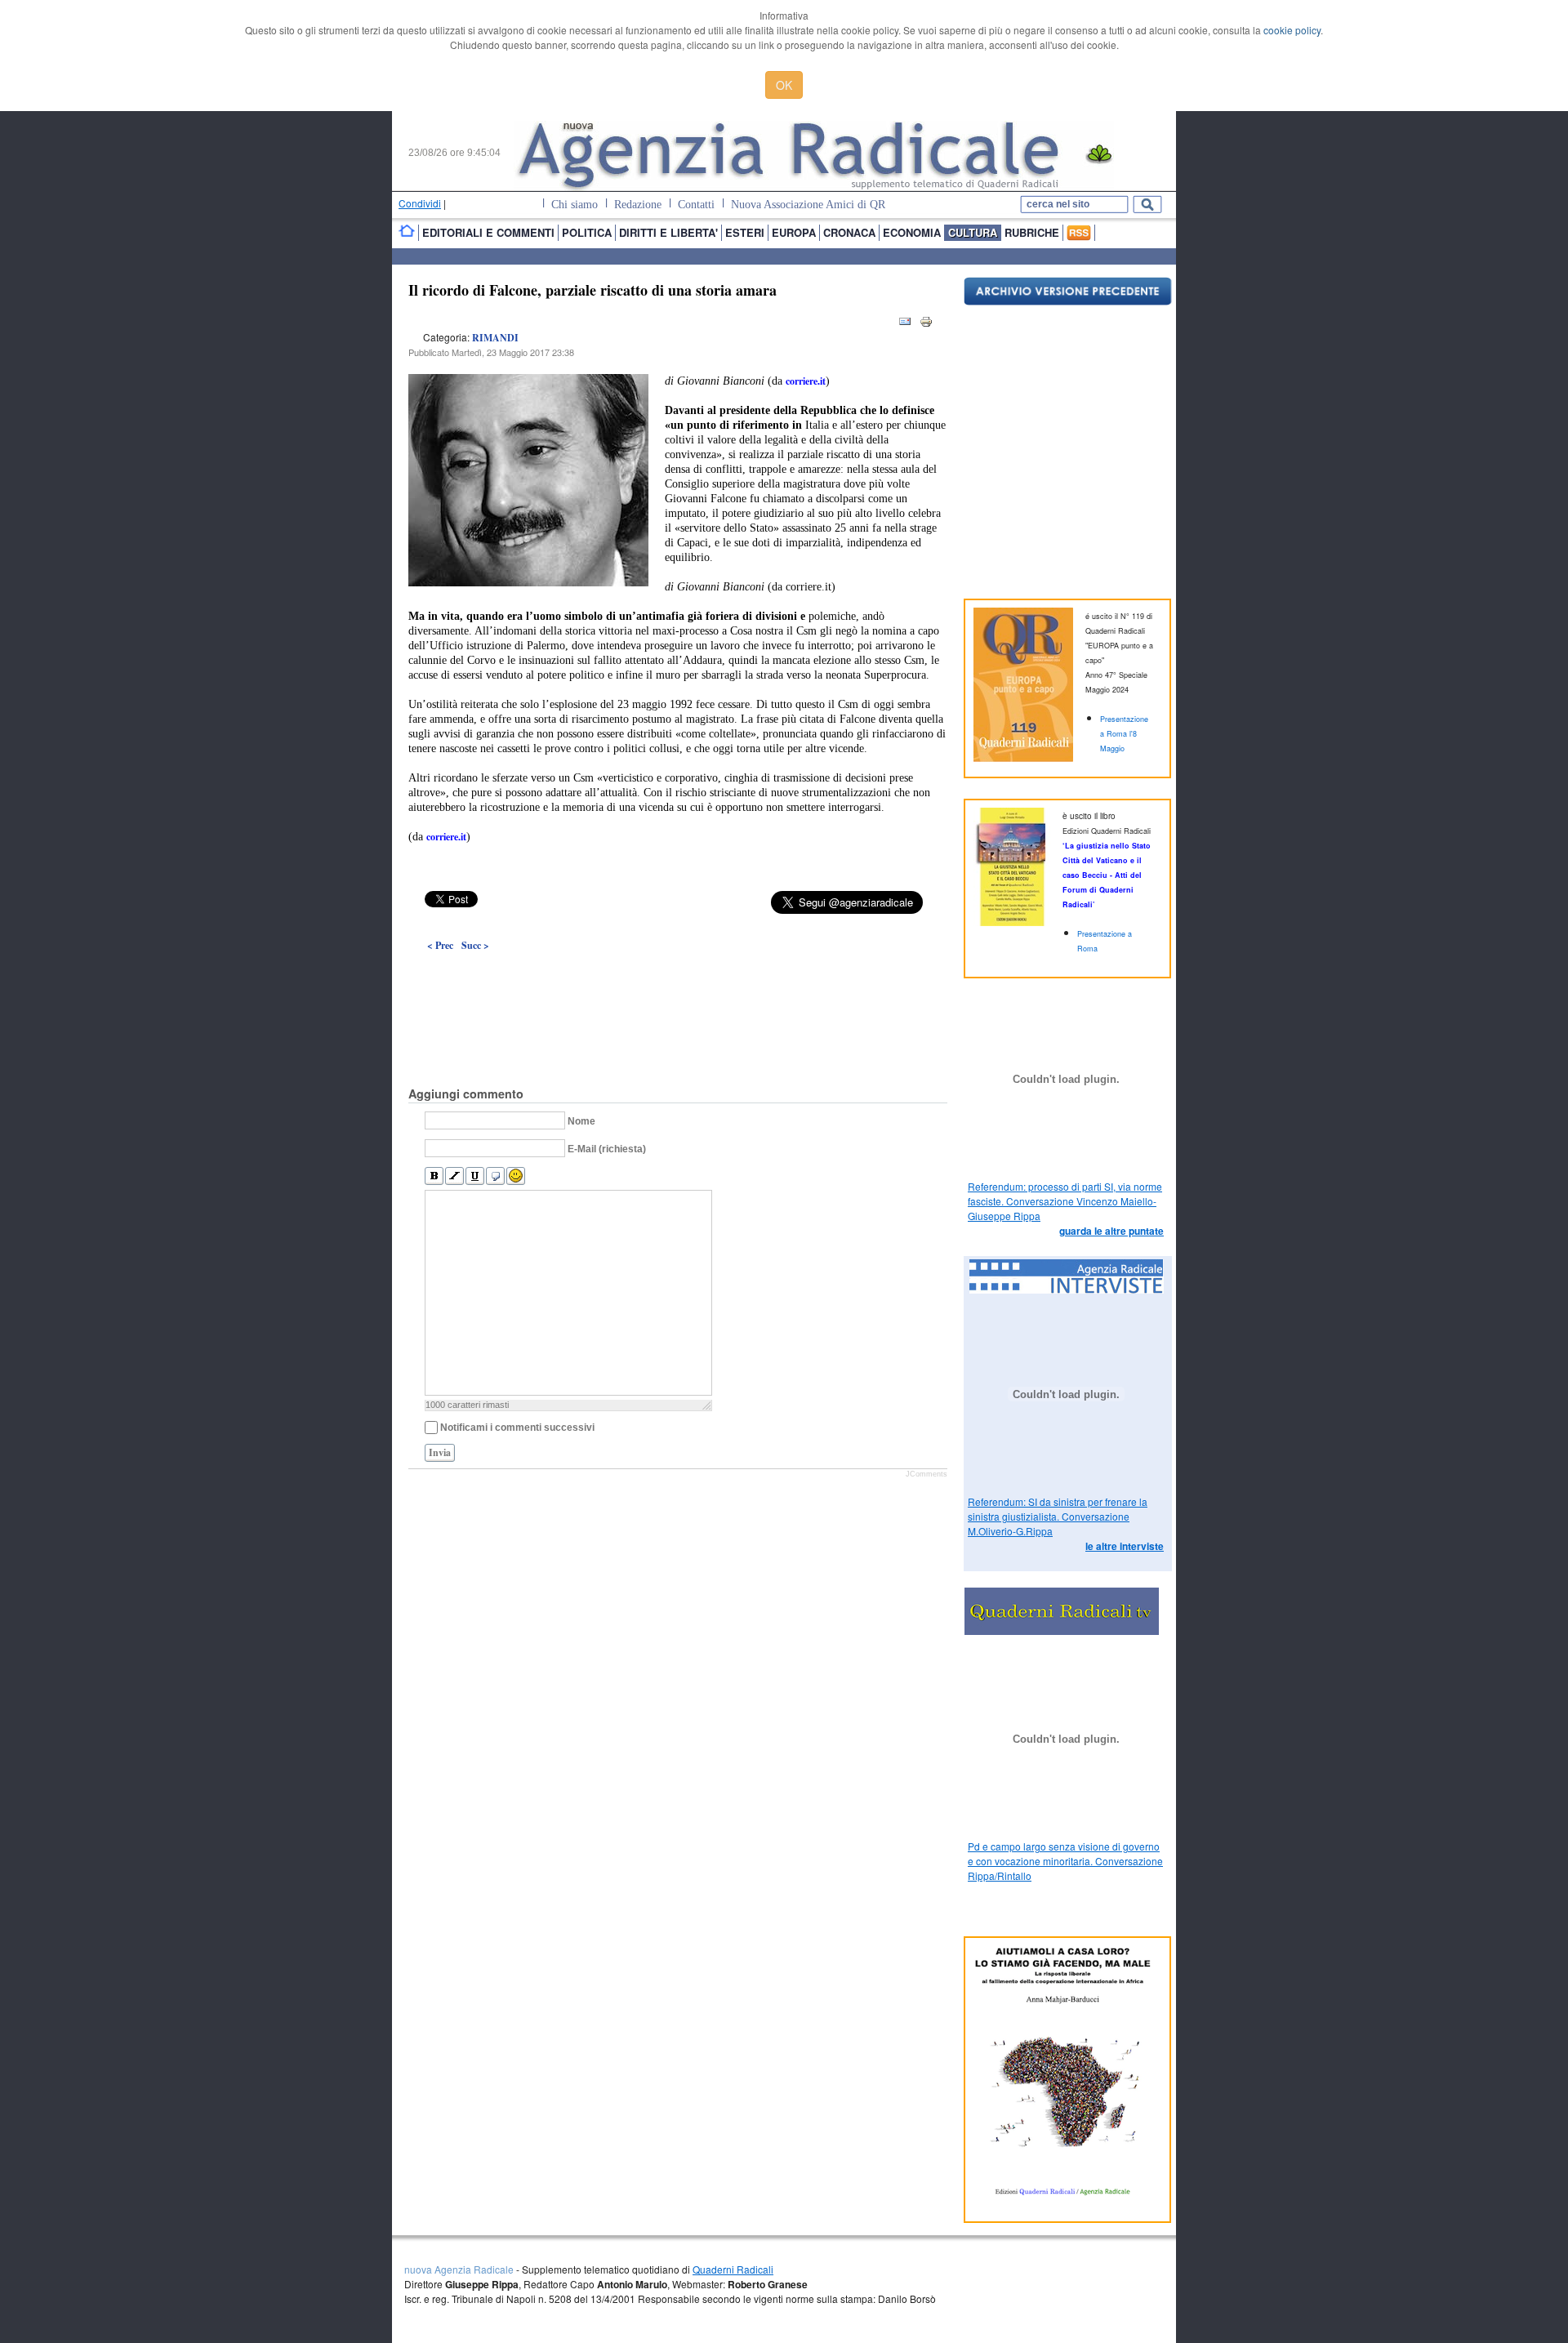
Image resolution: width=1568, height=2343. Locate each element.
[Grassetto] (434, 1176)
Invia (440, 1452)
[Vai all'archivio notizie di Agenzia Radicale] (1068, 301)
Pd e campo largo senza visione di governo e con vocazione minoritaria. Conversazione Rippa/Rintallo (1065, 1861)
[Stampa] (926, 325)
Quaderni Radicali (733, 2269)
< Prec (440, 945)
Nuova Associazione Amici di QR (808, 205)
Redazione (638, 205)
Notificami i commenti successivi (517, 1428)
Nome (581, 1121)
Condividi (420, 203)
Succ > (475, 945)
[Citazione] (495, 1176)
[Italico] (454, 1176)
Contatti (696, 205)
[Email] (905, 325)
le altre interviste (1125, 1546)
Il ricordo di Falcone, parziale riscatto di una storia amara (592, 290)
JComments (927, 1474)
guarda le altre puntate (1111, 1231)
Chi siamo (575, 205)
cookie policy (1292, 30)
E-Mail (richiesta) (607, 1149)
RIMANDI (495, 338)
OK (784, 85)
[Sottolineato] (475, 1176)
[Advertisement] (678, 982)
